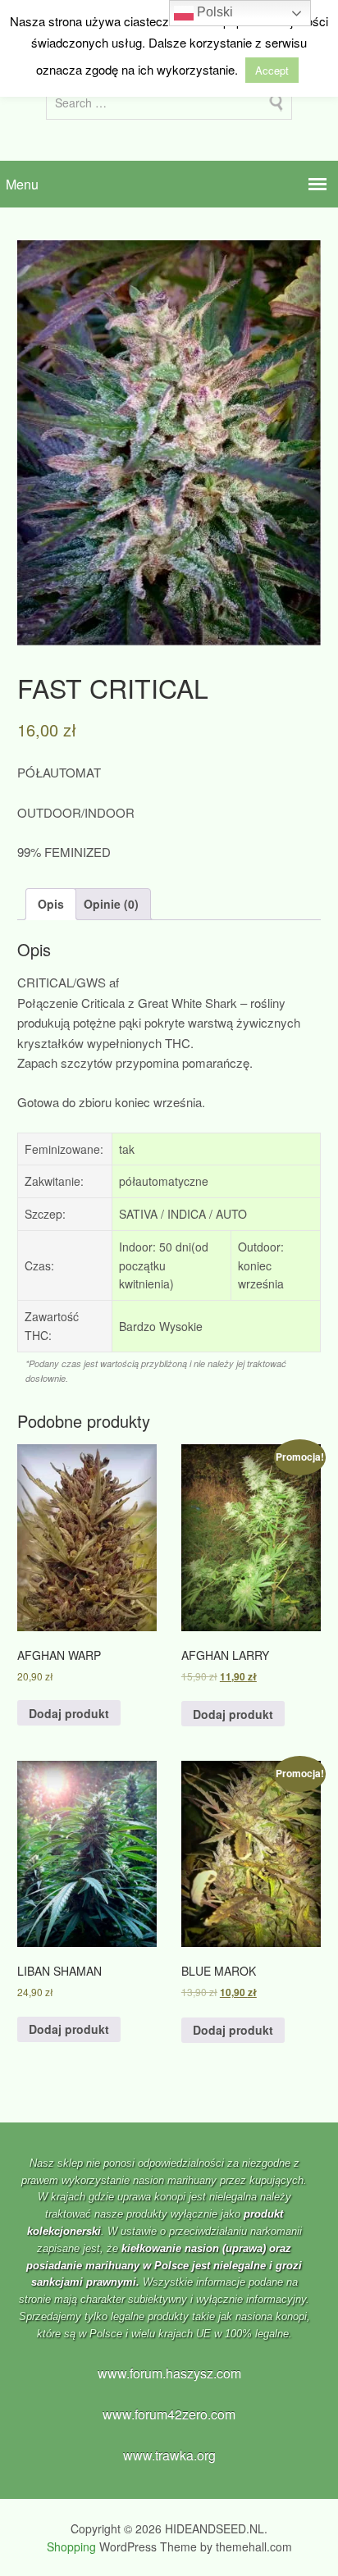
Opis (51, 904)
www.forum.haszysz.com (169, 2373)
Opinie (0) (111, 904)
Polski (213, 12)
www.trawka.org (169, 2455)
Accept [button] (272, 70)
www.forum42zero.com (169, 2414)
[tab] (51, 904)
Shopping (71, 2546)
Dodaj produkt (69, 1713)
